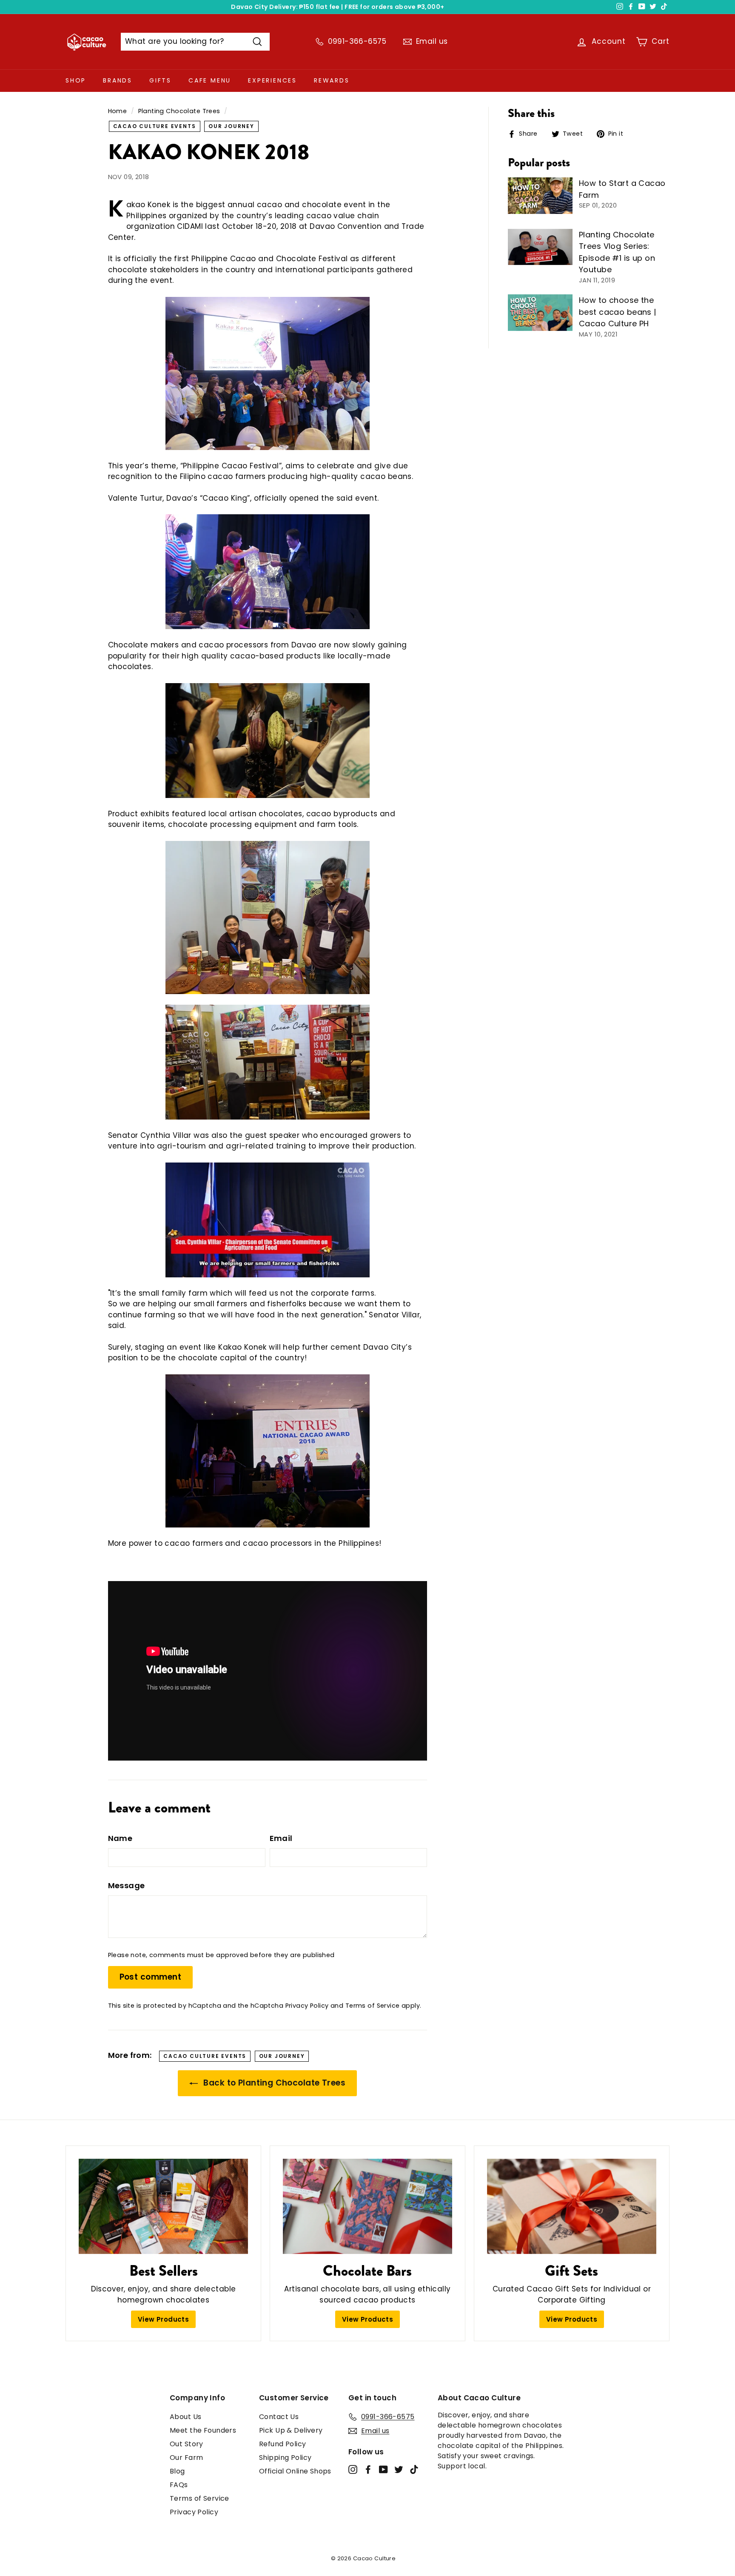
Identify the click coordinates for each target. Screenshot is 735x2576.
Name (120, 1838)
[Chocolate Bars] (367, 2206)
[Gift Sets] (572, 2206)
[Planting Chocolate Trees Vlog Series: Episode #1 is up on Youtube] (540, 247)
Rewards (332, 80)
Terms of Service (373, 2006)
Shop (76, 80)
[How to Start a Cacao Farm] (540, 196)
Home (118, 111)
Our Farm (186, 2458)
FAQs (179, 2485)
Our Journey (231, 126)
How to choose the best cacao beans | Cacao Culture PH (618, 312)
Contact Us (279, 2417)
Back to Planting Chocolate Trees (273, 2083)
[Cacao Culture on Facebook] (368, 2469)
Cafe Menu (210, 80)
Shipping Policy (285, 2458)
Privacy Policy (307, 2006)
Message (127, 1885)
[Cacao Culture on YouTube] (383, 2469)
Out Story (187, 2444)
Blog (177, 2471)
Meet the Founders (203, 2430)
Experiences (272, 80)
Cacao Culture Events (155, 126)
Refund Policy (283, 2444)
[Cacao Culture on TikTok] (414, 2469)
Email (281, 1838)
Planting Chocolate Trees (179, 111)
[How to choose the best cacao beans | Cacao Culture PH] (540, 313)
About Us (185, 2417)
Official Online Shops (295, 2471)
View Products (164, 2319)
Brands (118, 80)
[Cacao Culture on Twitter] (399, 2469)
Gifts (160, 80)
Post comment (151, 1977)
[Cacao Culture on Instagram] (353, 2469)
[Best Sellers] (163, 2206)
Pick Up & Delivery (291, 2430)
